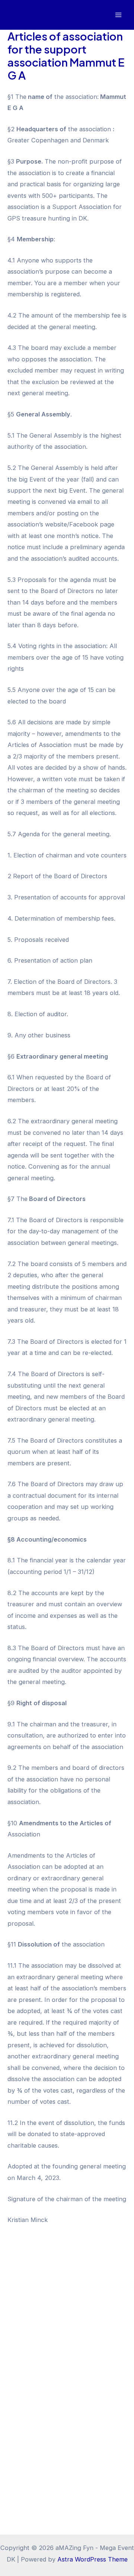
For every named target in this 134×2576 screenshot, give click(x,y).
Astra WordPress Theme (92, 2559)
